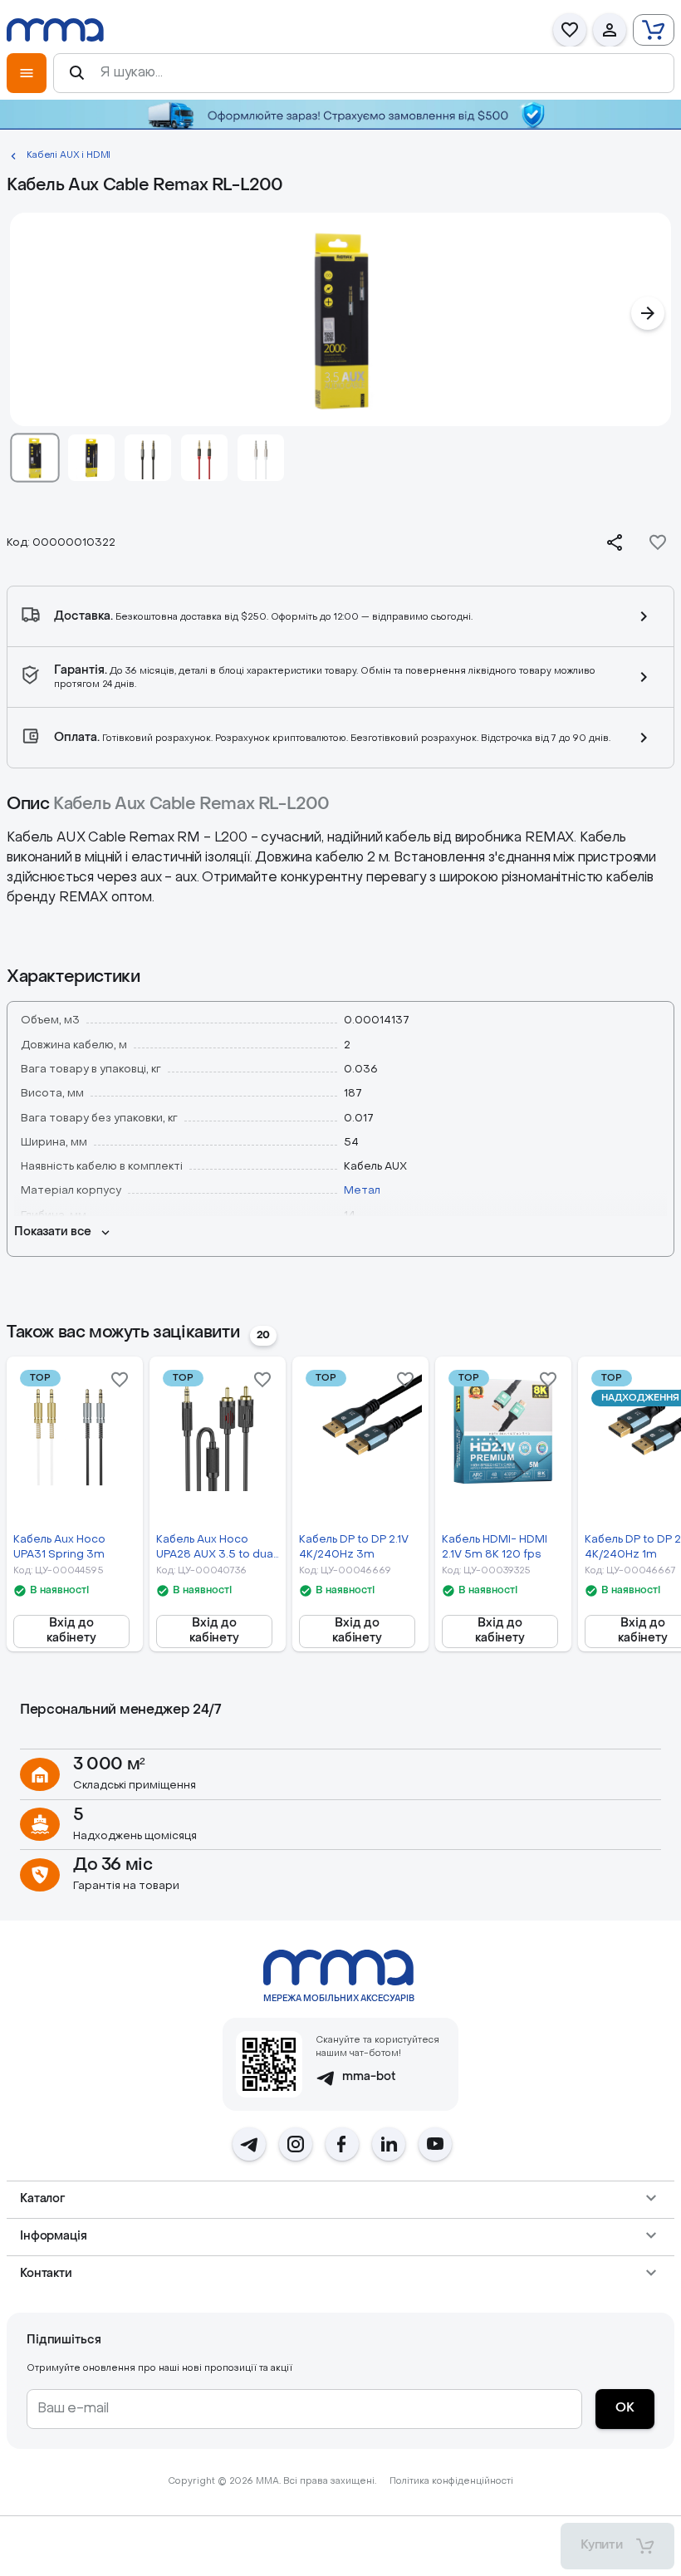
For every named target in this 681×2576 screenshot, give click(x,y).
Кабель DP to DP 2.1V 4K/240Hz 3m (354, 1547)
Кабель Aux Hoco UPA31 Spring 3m (59, 1547)
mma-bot (369, 2077)
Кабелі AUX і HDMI (69, 156)
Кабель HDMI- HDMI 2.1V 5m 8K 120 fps (495, 1547)
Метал (362, 1191)
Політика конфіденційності (451, 2482)
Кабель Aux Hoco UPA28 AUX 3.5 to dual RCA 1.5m (216, 1548)
